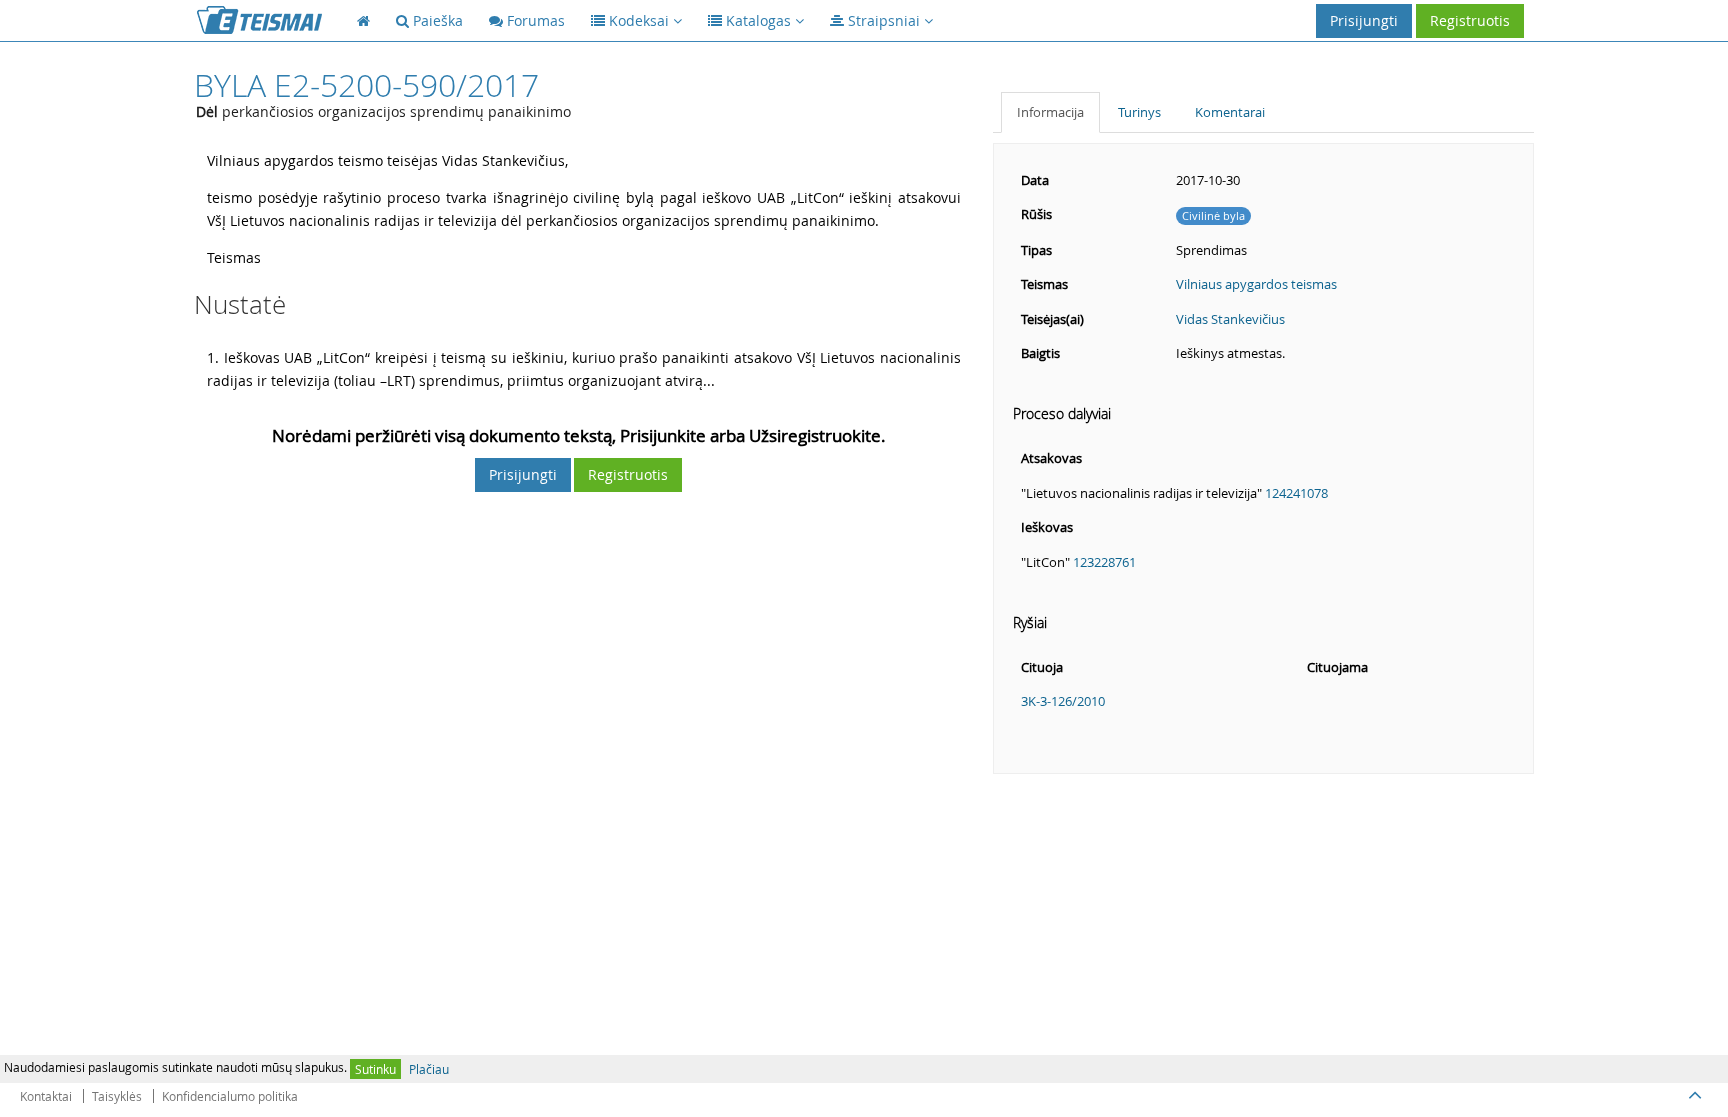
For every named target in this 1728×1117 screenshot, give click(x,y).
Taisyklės (117, 1096)
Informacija (1050, 112)
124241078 (1296, 493)
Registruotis (1470, 20)
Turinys (1139, 112)
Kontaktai (46, 1096)
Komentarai (1230, 112)
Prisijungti (1364, 20)
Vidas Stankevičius (1230, 319)
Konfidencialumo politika (230, 1096)
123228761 (1104, 562)
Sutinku (375, 1069)
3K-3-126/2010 (1063, 701)
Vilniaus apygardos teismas (1256, 284)
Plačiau (429, 1069)
